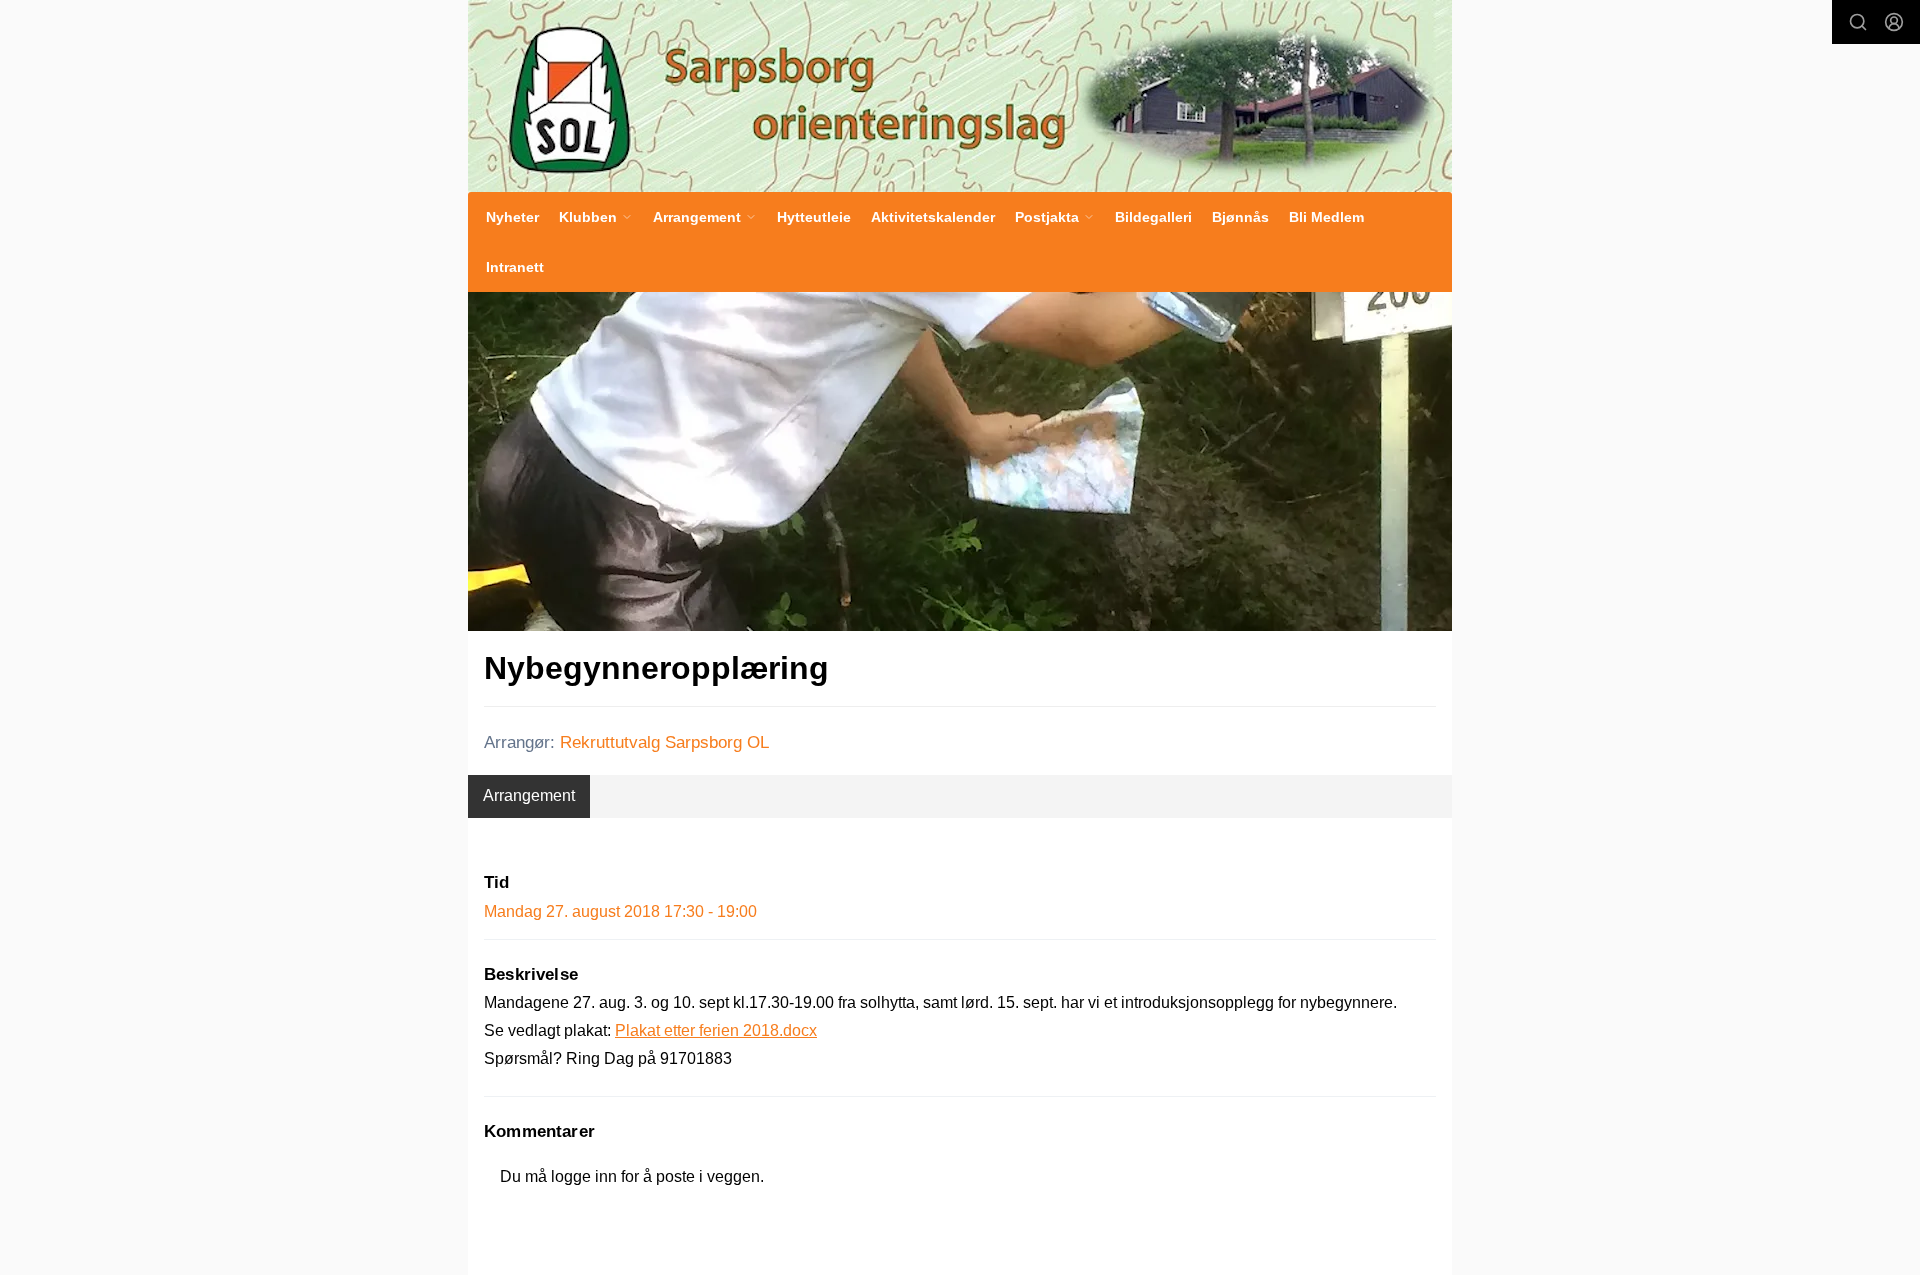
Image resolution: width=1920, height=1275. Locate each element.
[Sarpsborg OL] (960, 96)
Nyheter (512, 217)
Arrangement (529, 795)
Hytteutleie (814, 217)
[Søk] (1858, 22)
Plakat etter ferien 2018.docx (716, 1030)
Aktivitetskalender (933, 217)
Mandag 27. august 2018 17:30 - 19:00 (620, 911)
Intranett (515, 267)
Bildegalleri (1153, 217)
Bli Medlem (1326, 217)
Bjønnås (1240, 217)
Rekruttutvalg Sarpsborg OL (664, 742)
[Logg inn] (1894, 22)
